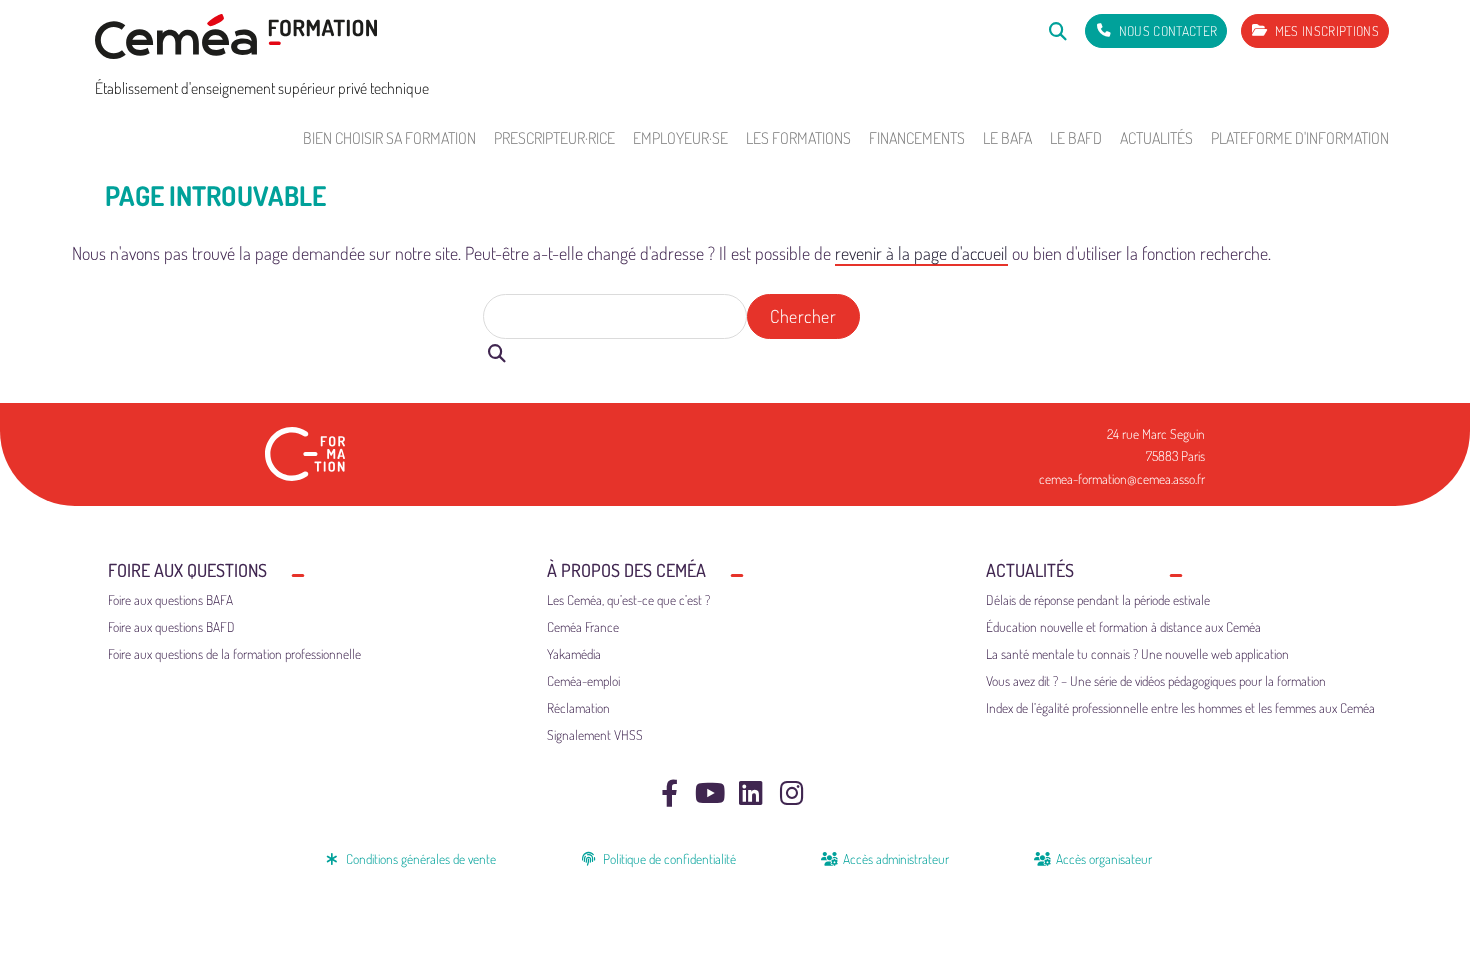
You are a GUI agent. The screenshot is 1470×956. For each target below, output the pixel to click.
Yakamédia (574, 653)
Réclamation (578, 707)
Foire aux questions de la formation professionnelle (234, 653)
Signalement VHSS (595, 734)
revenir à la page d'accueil (921, 253)
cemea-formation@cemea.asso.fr (1122, 478)
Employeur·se (680, 138)
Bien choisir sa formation (389, 138)
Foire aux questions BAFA (170, 599)
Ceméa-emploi (583, 680)
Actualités (1156, 138)
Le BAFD (1076, 138)
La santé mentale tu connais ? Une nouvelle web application (1137, 653)
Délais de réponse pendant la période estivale (1098, 599)
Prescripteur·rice (554, 138)
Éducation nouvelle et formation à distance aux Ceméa (1123, 626)
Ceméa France (583, 626)
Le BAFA (1007, 138)
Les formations (798, 138)
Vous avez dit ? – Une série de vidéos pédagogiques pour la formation (1156, 680)
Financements (917, 138)
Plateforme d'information (1300, 138)
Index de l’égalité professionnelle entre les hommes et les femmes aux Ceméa (1180, 707)
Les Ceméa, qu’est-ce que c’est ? (628, 599)
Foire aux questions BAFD (171, 626)
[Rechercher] (1057, 30)
